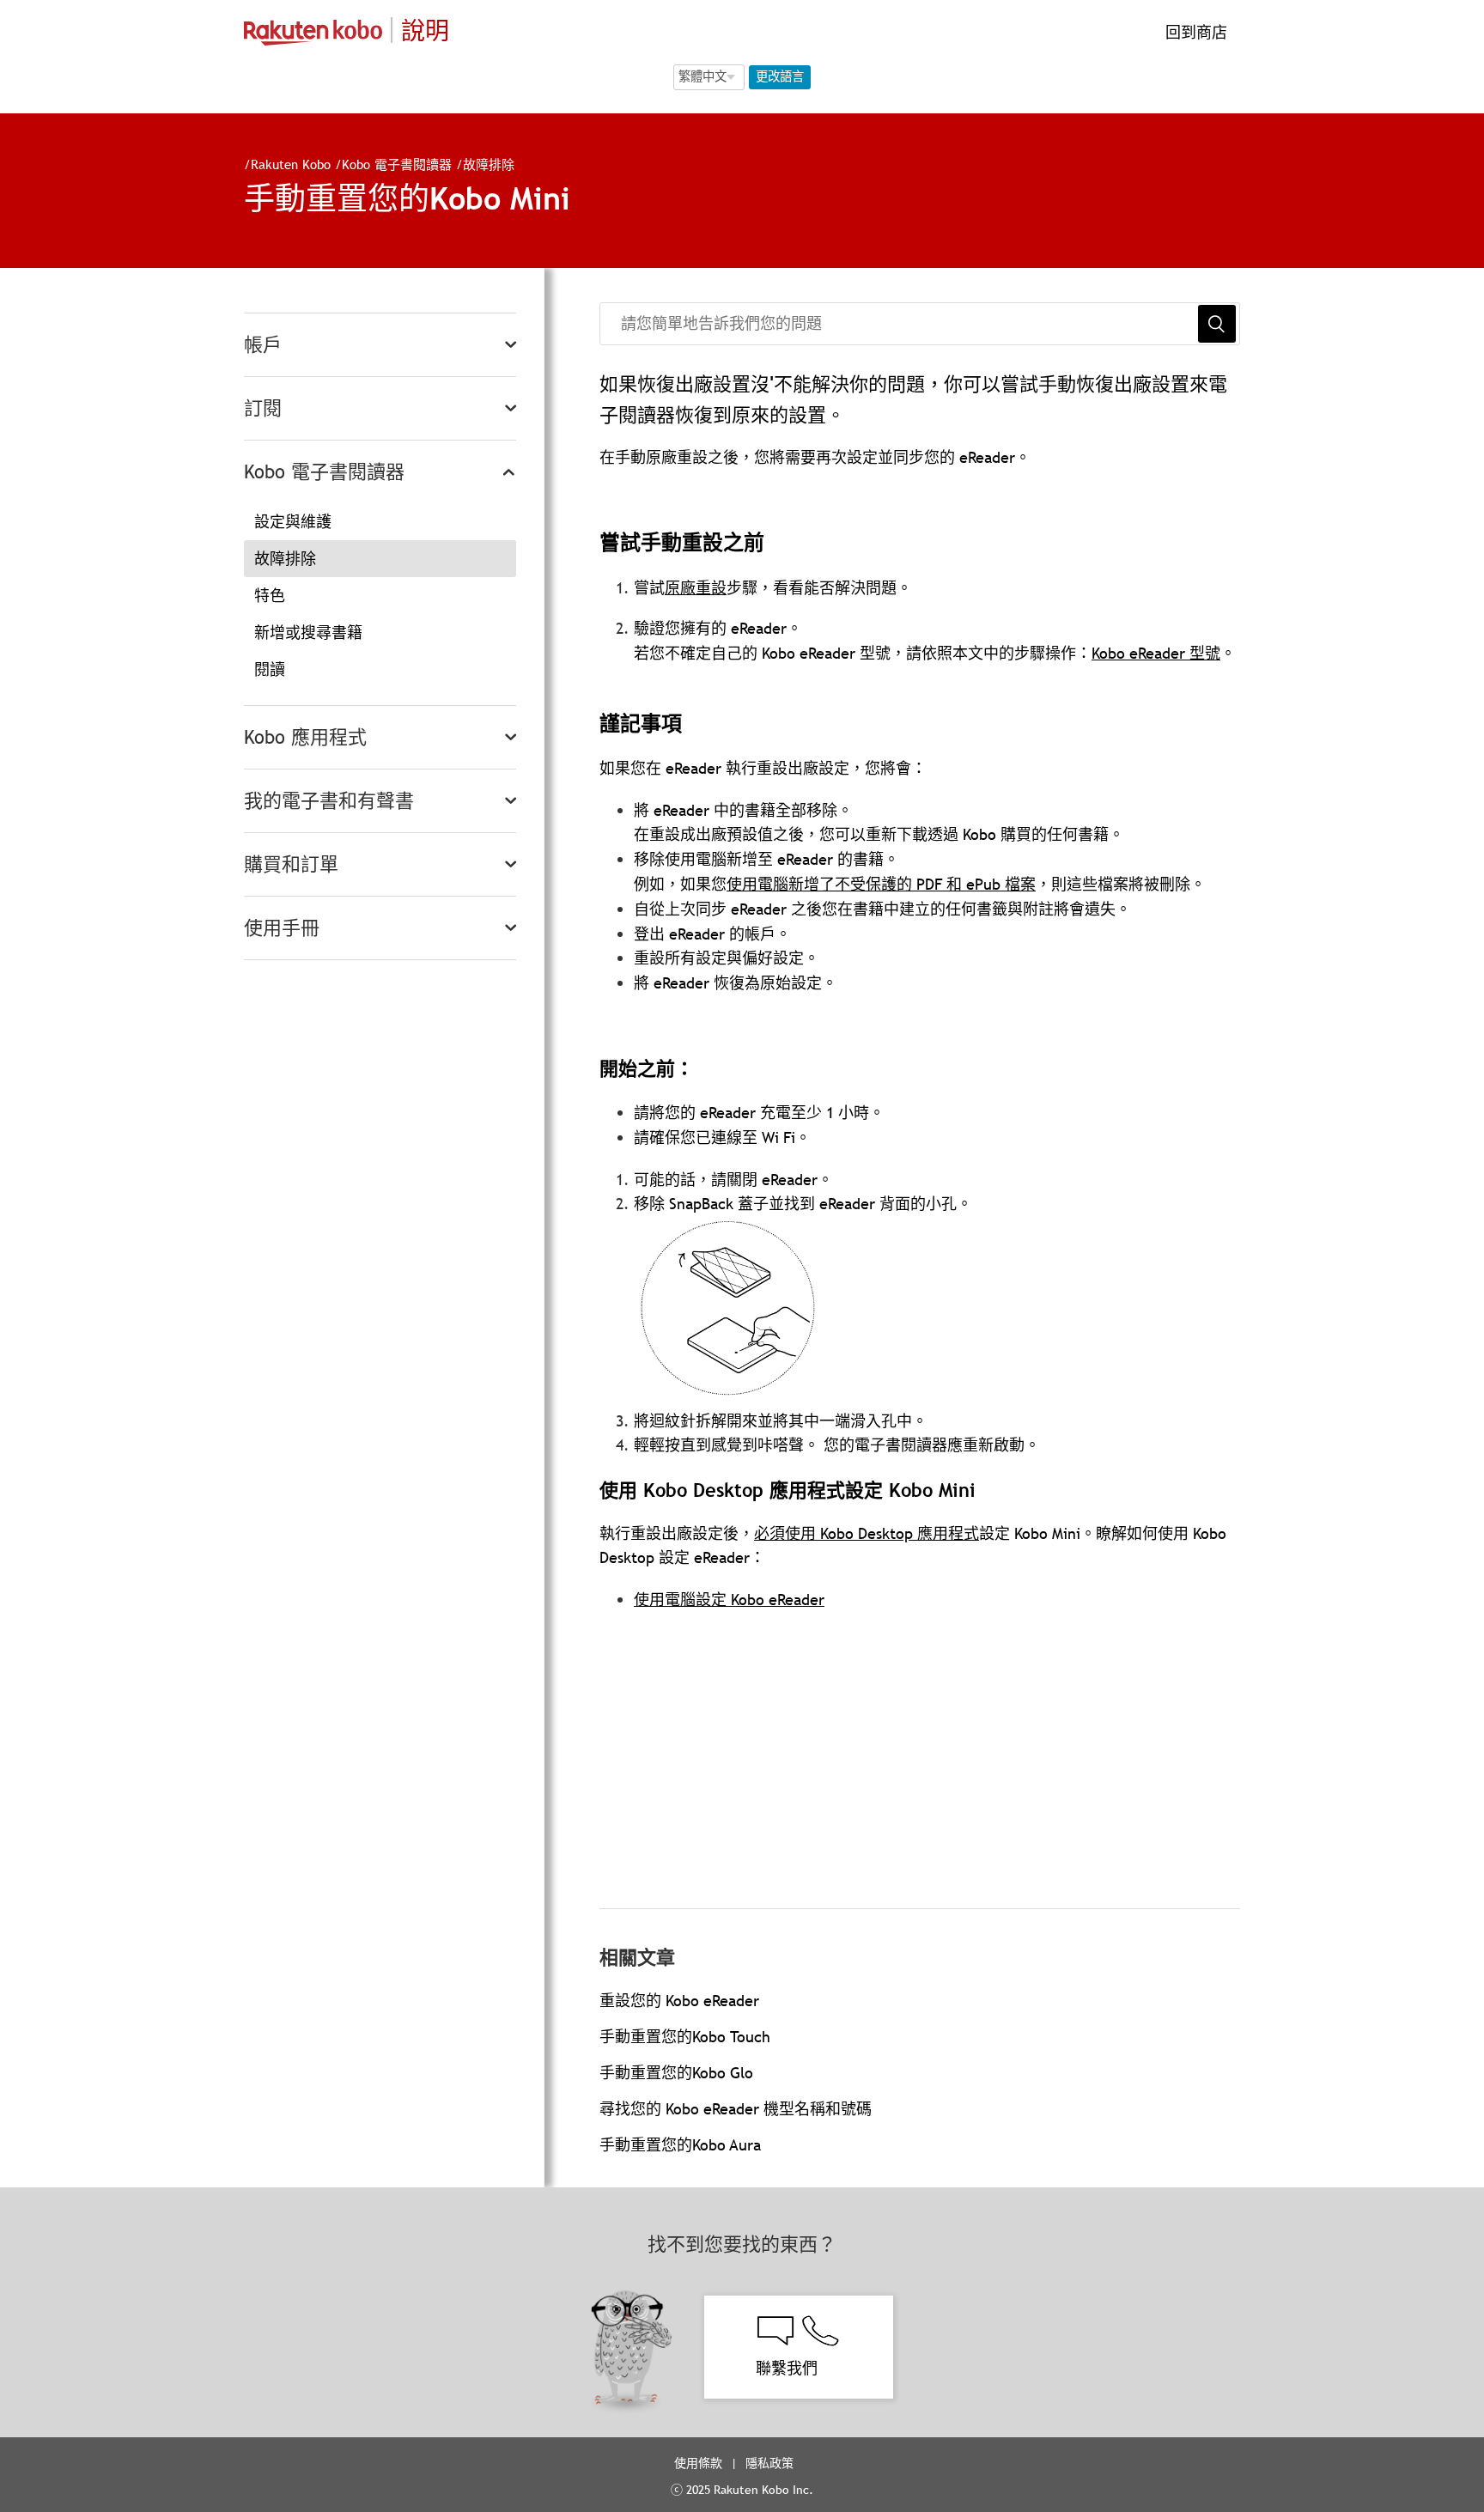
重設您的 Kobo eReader (679, 2001)
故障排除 (489, 164)
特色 (270, 596)
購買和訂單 (291, 864)
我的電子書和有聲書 (329, 801)
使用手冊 (282, 928)
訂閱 (263, 408)
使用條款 (698, 2463)
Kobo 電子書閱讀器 (397, 164)
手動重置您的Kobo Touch (685, 2037)
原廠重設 (696, 588)
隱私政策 (771, 2463)
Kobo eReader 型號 (1156, 653)
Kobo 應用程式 (305, 737)
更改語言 (780, 76)
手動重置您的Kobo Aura (680, 2145)
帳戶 (263, 345)
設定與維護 (293, 522)
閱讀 (270, 669)
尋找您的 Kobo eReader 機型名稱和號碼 (736, 2109)
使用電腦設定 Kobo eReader (729, 1600)
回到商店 (1194, 32)
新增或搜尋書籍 (308, 633)
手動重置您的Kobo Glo (676, 2073)
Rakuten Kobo (291, 164)
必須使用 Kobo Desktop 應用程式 (867, 1533)
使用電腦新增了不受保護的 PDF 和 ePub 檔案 (881, 884)
